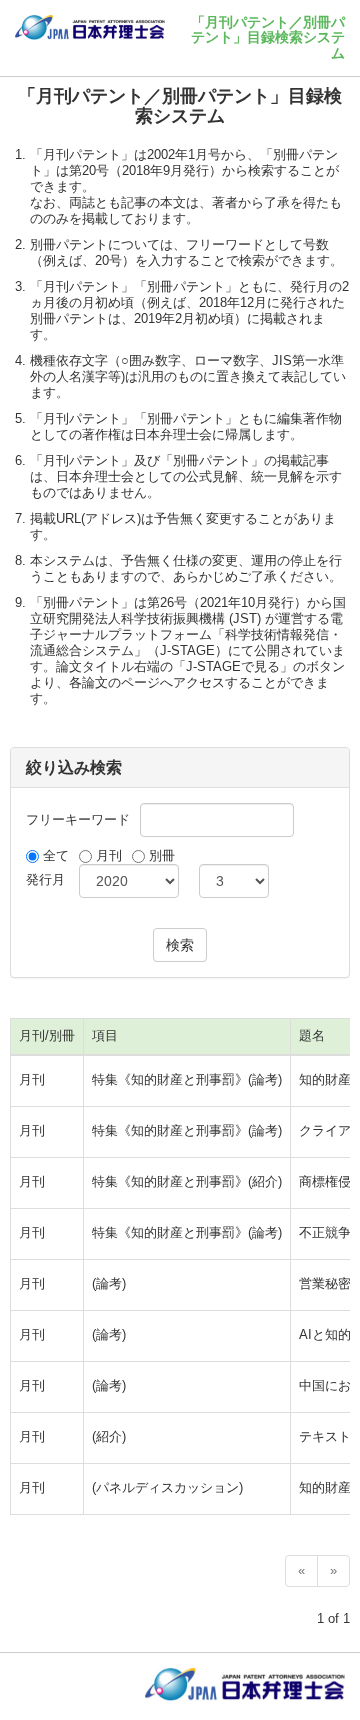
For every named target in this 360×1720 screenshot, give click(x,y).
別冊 (162, 855)
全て (56, 855)
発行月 (45, 879)
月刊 (109, 855)
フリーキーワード (78, 819)
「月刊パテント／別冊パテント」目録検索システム (268, 37)
